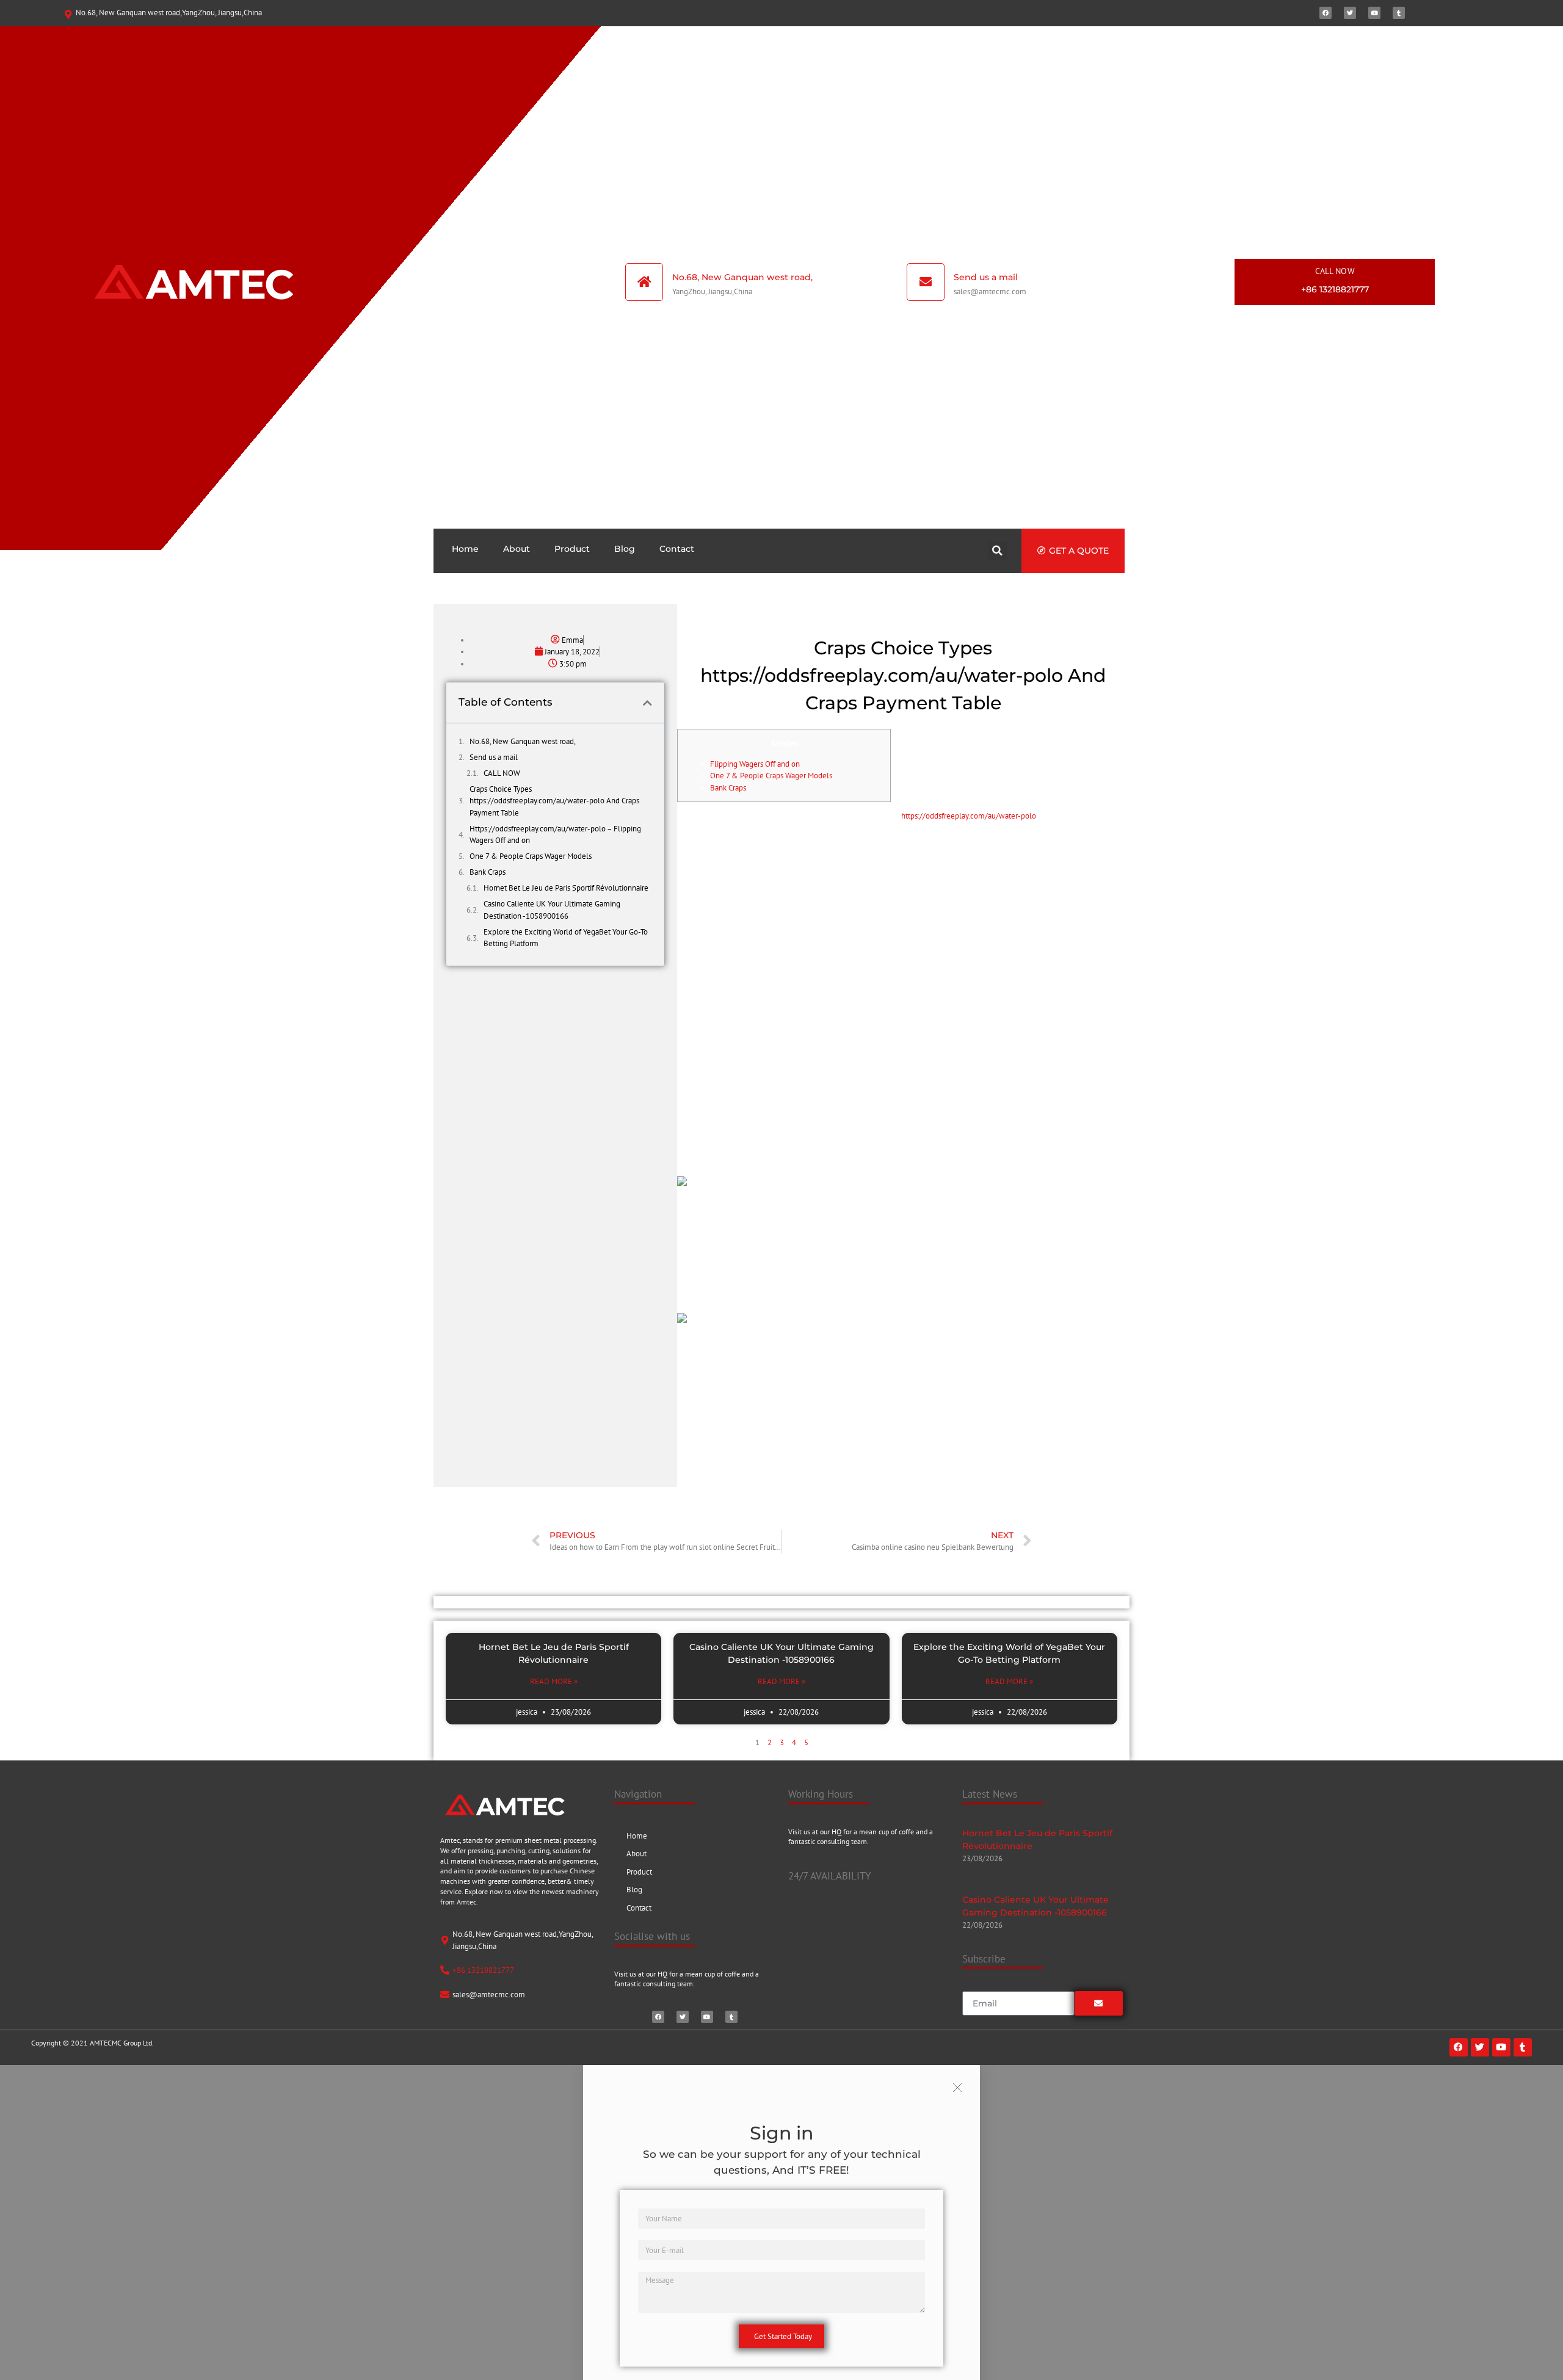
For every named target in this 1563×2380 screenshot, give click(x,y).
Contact (677, 549)
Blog (625, 549)
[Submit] (1099, 2003)
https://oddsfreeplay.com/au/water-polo (969, 816)
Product (572, 549)
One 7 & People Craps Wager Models (531, 856)
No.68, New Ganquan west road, (523, 741)
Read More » (554, 1681)
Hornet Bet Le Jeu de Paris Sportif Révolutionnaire (566, 888)
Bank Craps (488, 872)
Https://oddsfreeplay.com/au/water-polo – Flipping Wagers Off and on (555, 835)
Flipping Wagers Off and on (755, 764)
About (517, 549)
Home (465, 549)
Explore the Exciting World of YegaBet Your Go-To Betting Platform (566, 938)
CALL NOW (1335, 271)
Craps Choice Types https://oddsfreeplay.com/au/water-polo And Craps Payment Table (554, 801)
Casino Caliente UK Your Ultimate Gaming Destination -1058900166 (552, 910)
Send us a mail (986, 277)
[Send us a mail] (926, 282)
